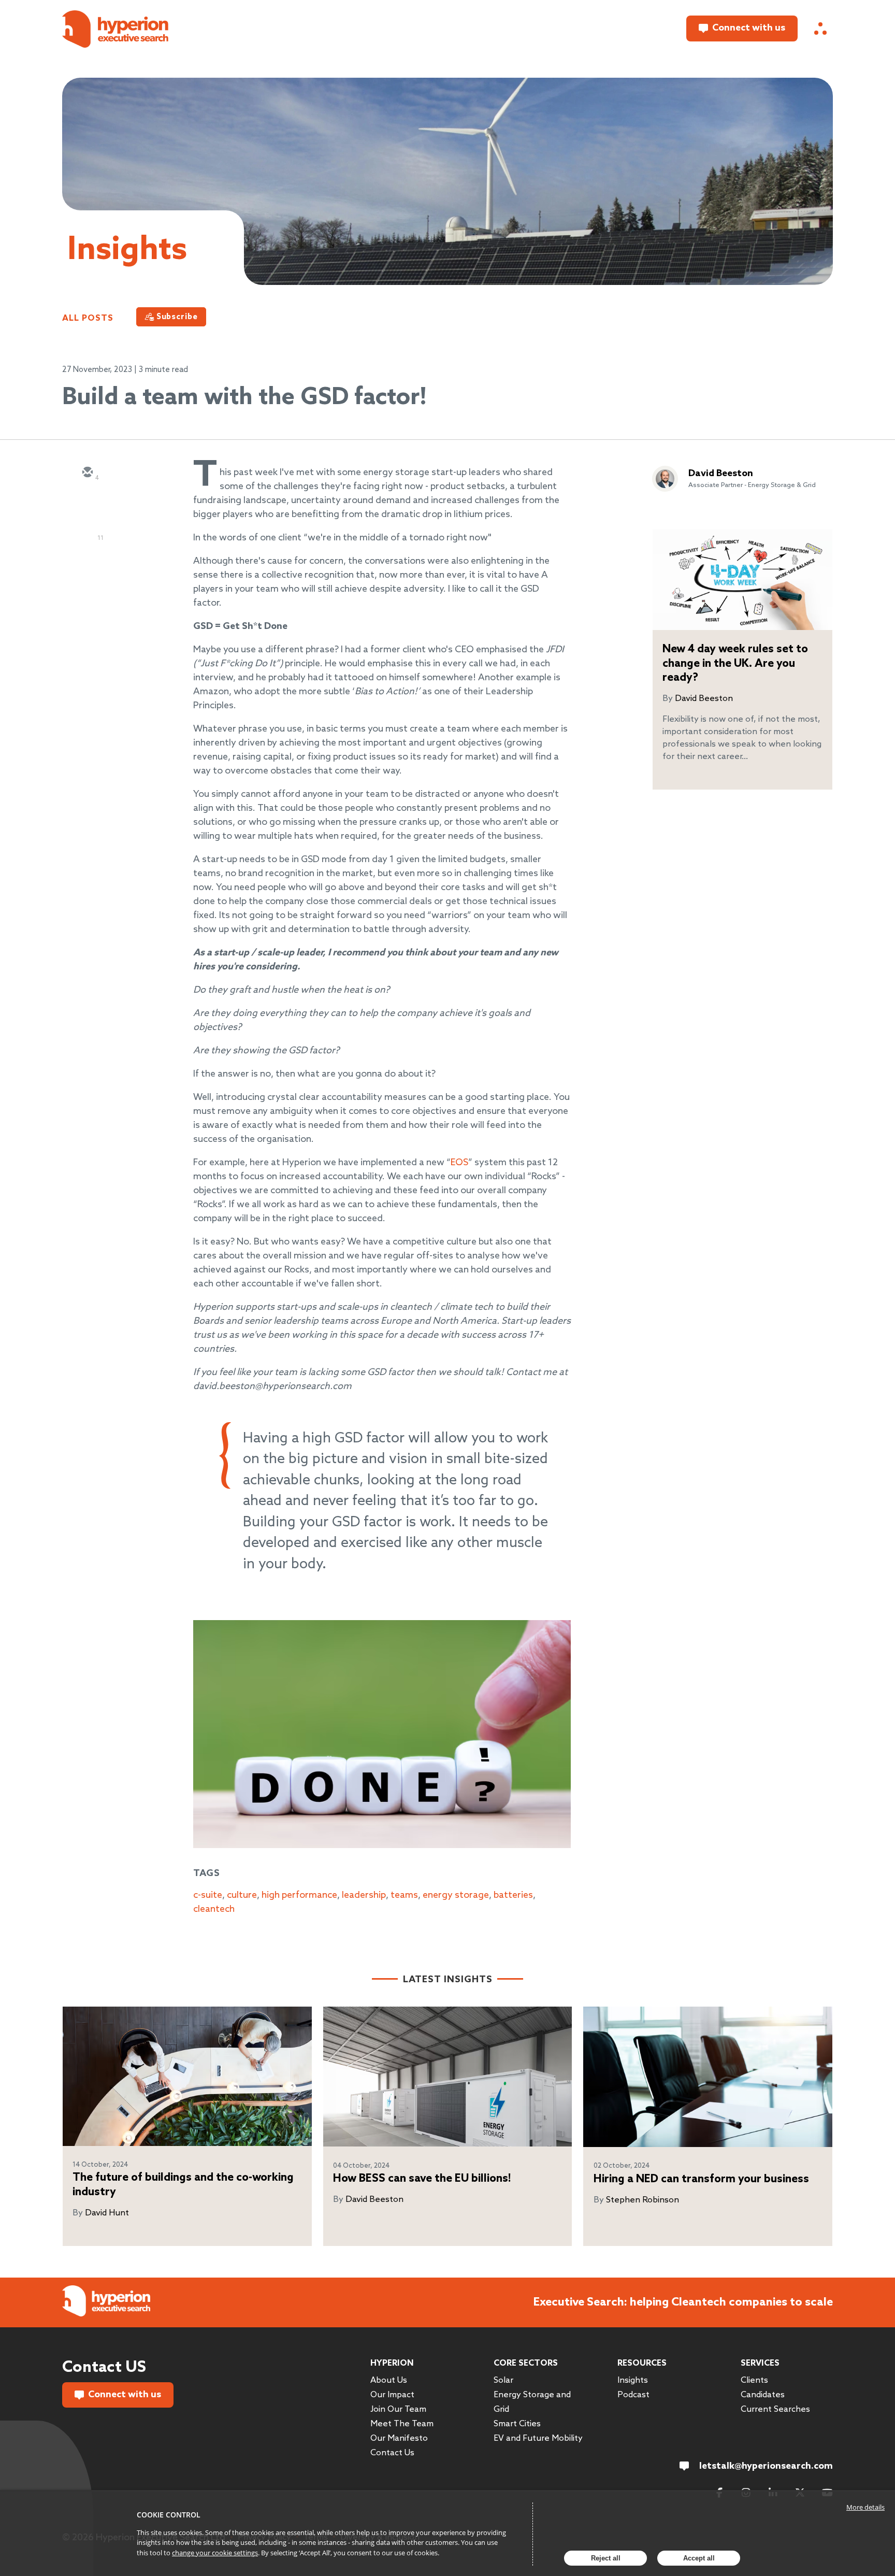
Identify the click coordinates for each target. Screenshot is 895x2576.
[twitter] (87, 503)
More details (865, 2507)
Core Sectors (526, 2363)
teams (404, 1895)
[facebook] (87, 563)
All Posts (88, 318)
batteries (513, 1895)
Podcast (633, 2395)
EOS (459, 1163)
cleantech (214, 1909)
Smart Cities (517, 2424)
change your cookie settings (215, 2553)
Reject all (606, 2558)
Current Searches (775, 2409)
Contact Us (392, 2453)
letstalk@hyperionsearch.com (766, 2466)
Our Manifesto (399, 2438)
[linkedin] (87, 533)
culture (242, 1895)
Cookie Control (169, 2515)
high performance (299, 1895)
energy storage (456, 1895)
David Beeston (721, 474)
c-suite (208, 1895)
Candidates (763, 2395)
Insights (633, 2380)
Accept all (699, 2558)
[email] (87, 473)
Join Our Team (398, 2409)
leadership (364, 1895)
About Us (389, 2380)
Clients (754, 2380)
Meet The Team (402, 2424)
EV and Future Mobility (538, 2438)
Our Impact (392, 2395)
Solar (503, 2380)
